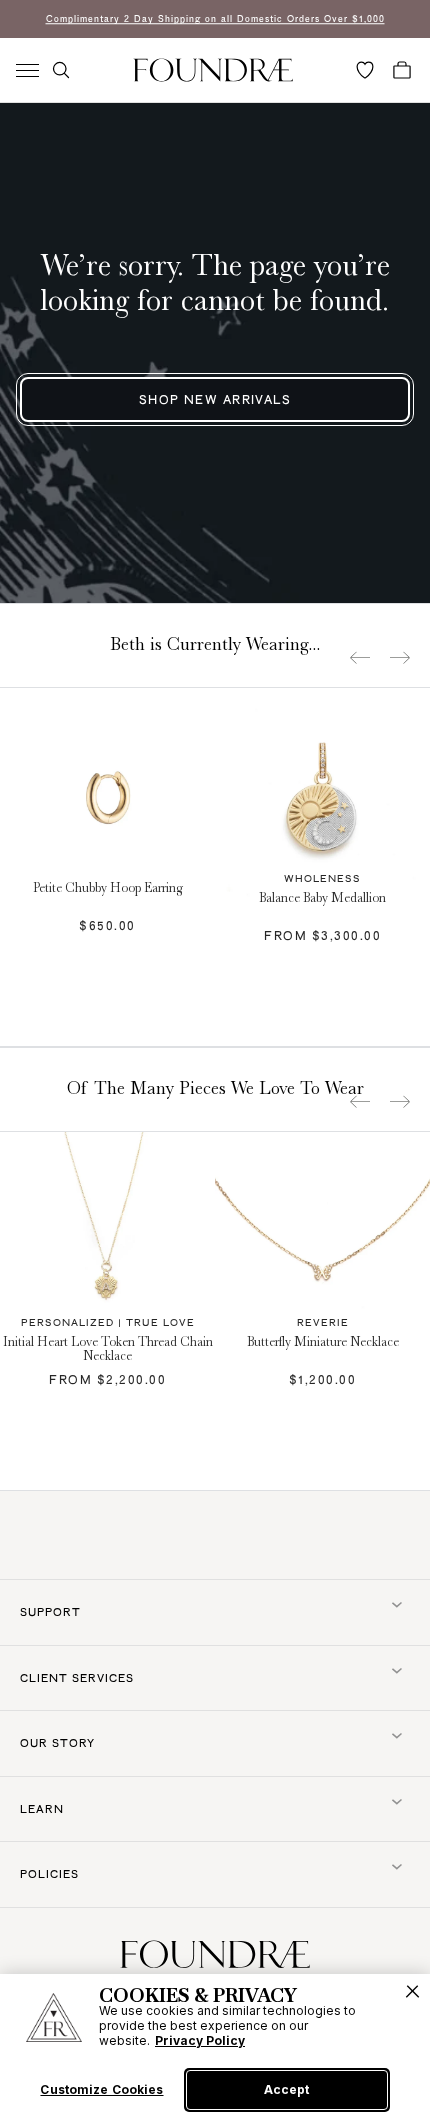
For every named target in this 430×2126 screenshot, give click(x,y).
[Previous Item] (360, 657)
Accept (286, 2089)
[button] (61, 70)
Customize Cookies (101, 2090)
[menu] (27, 70)
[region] (215, 2050)
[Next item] (400, 657)
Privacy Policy (200, 2040)
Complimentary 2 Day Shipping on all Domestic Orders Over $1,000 (215, 18)
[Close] (412, 1991)
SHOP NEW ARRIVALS (215, 399)
